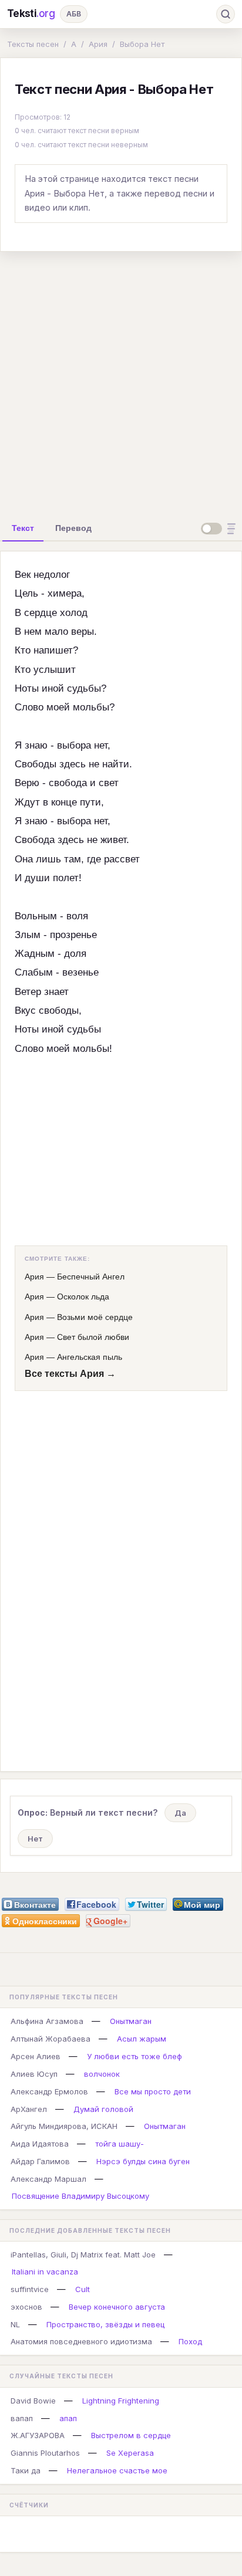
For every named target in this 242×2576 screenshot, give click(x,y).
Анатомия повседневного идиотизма (81, 2341)
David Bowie (33, 2401)
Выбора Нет (142, 44)
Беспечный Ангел (91, 1277)
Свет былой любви (93, 1337)
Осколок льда (83, 1297)
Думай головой (103, 2109)
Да (180, 1813)
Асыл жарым (142, 2039)
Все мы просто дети (153, 2091)
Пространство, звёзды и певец (105, 2324)
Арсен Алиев (36, 2056)
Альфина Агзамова (47, 2021)
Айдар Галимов (40, 2161)
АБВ (74, 14)
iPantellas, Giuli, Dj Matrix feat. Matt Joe (83, 2255)
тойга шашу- (120, 2144)
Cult (83, 2289)
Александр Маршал (48, 2179)
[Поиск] (226, 14)
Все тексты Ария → (70, 1374)
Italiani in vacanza (45, 2272)
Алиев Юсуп (34, 2074)
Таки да (26, 2470)
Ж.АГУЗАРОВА (38, 2435)
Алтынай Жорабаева (51, 2039)
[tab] (23, 528)
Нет (35, 1839)
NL (15, 2324)
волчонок (102, 2074)
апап (68, 2418)
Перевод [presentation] (73, 528)
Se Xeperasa (130, 2453)
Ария (98, 44)
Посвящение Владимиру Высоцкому (80, 2196)
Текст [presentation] (23, 528)
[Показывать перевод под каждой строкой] (220, 529)
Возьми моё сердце (95, 1317)
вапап (22, 2418)
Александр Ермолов (49, 2091)
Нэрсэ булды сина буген (143, 2161)
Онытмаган (131, 2021)
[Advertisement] (121, 382)
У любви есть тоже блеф (135, 2056)
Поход (190, 2341)
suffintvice (30, 2289)
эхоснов (26, 2307)
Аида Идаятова (40, 2144)
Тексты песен (33, 44)
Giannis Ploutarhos (45, 2453)
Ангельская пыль (90, 1357)
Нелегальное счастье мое (117, 2470)
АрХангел (29, 2109)
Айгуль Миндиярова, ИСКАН (64, 2126)
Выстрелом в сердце (131, 2435)
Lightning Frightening (121, 2401)
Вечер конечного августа (117, 2307)
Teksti (31, 13)
